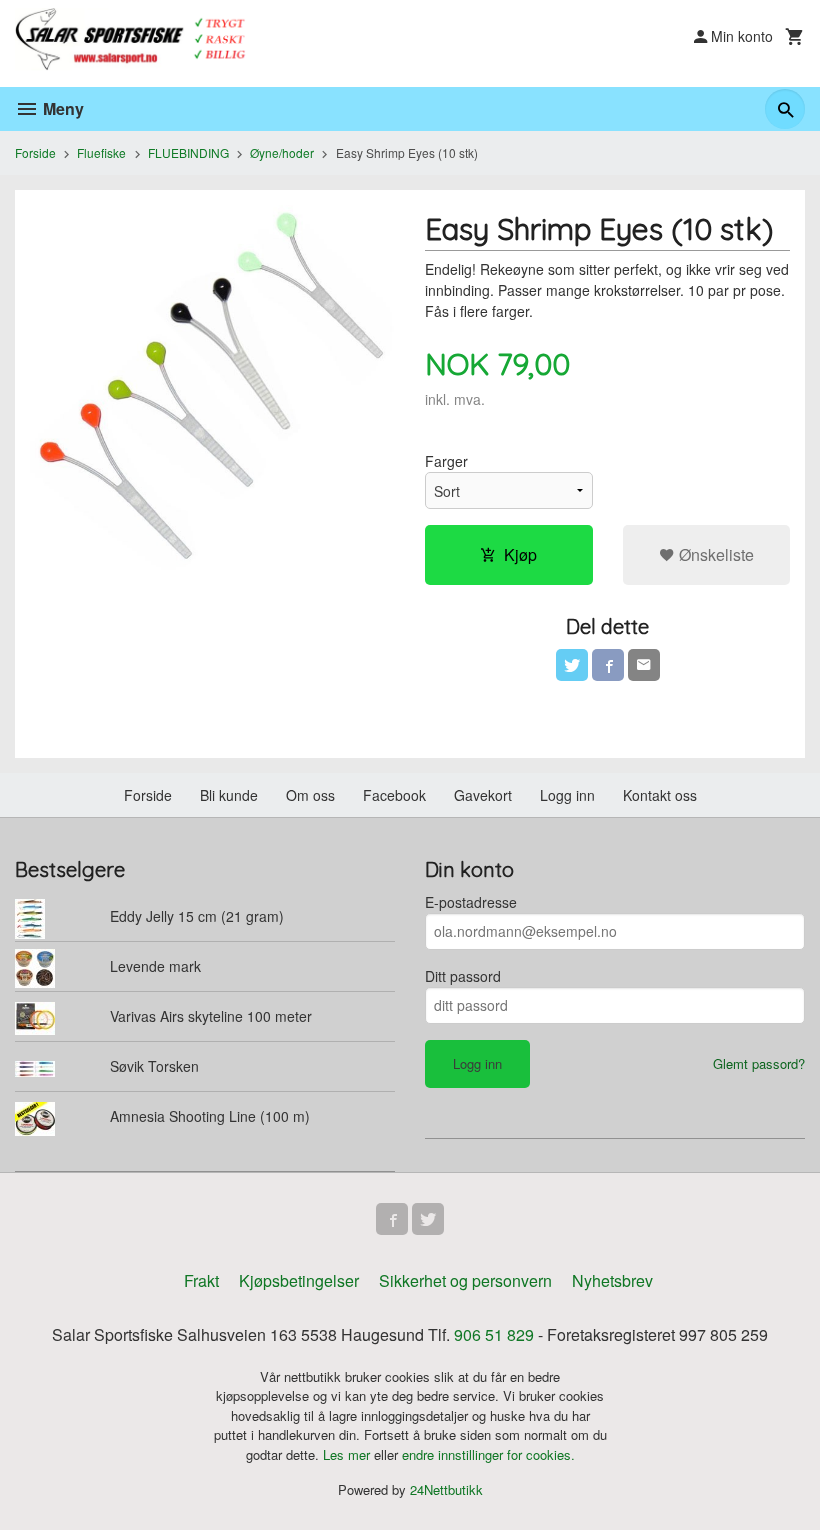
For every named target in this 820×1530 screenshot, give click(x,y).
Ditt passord (463, 976)
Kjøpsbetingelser (299, 1280)
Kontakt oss (660, 795)
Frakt (201, 1280)
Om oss (310, 795)
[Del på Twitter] (572, 665)
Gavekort (483, 795)
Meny (61, 108)
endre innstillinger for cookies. (488, 1454)
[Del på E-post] (644, 665)
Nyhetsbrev (612, 1280)
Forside (35, 152)
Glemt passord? (759, 1063)
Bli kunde (229, 795)
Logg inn (567, 795)
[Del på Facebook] (608, 665)
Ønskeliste (714, 554)
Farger (446, 461)
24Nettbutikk (446, 1489)
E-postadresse (471, 902)
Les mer (348, 1454)
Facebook (394, 795)
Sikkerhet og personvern (465, 1280)
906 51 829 (494, 1334)
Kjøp (520, 554)
